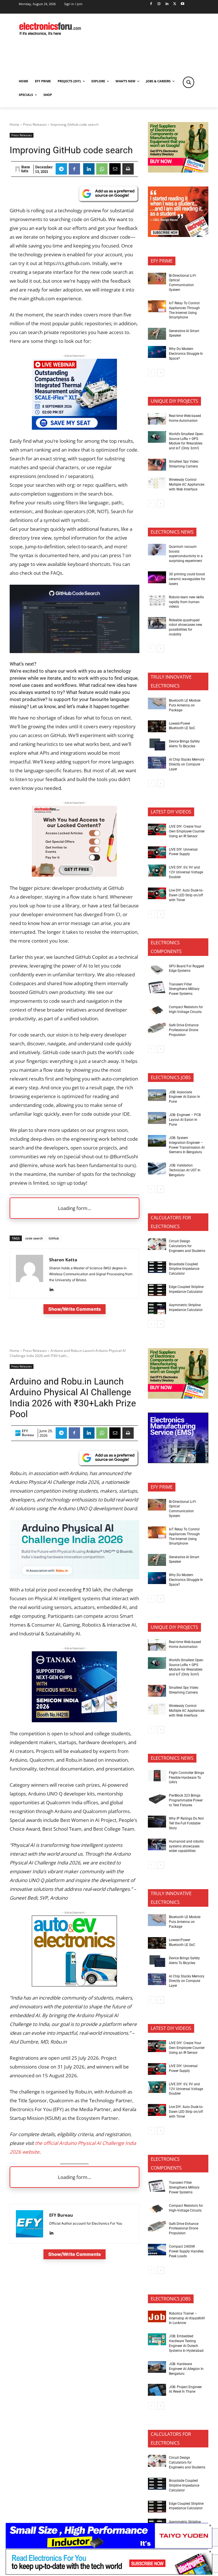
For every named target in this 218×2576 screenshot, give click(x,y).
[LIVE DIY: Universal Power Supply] (157, 852)
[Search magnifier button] (188, 82)
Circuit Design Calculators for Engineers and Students (187, 1246)
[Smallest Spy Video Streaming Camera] (157, 465)
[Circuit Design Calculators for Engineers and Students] (157, 1244)
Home (14, 124)
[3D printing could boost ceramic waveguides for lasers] (157, 577)
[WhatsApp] (102, 169)
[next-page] (161, 373)
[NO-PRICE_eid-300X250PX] (178, 171)
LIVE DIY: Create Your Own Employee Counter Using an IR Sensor (187, 831)
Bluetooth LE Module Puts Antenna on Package (185, 705)
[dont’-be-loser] (109, 2573)
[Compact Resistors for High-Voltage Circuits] (157, 1010)
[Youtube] (183, 4)
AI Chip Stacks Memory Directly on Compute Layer (187, 764)
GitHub (54, 1238)
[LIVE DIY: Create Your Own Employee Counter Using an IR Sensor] (157, 830)
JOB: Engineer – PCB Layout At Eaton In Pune (185, 1120)
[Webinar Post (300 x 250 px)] (74, 428)
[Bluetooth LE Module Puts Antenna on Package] (157, 704)
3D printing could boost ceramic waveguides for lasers (187, 579)
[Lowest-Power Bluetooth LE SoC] (157, 726)
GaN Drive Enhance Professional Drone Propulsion (184, 1030)
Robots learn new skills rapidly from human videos (186, 602)
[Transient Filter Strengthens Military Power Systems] (157, 987)
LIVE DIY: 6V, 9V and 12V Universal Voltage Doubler (186, 872)
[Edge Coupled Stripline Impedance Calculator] (157, 1290)
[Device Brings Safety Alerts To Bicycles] (157, 744)
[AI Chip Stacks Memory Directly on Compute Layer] (157, 763)
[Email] (115, 169)
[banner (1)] (74, 875)
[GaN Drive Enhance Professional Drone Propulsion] (157, 1028)
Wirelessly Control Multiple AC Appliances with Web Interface (187, 484)
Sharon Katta (26, 169)
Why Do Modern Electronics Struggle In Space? (186, 354)
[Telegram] (61, 169)
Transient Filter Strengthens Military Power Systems (184, 989)
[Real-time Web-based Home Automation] (157, 419)
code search (34, 1238)
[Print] (128, 169)
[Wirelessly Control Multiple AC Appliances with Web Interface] (157, 483)
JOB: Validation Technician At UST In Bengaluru (185, 1170)
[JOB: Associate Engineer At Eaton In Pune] (157, 1095)
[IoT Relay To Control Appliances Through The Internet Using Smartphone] (157, 306)
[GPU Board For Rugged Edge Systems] (157, 969)
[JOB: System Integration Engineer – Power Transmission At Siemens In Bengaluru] (157, 1141)
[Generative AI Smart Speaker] (157, 334)
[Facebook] (151, 4)
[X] (175, 4)
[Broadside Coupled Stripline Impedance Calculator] (157, 1267)
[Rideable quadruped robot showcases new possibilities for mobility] (157, 623)
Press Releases (35, 124)
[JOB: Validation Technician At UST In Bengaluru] (157, 1169)
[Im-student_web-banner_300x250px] (178, 235)
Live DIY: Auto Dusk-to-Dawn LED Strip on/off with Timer (186, 895)
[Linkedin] (167, 4)
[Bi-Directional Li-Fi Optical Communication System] (157, 279)
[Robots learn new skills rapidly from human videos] (157, 600)
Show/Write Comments (75, 1309)
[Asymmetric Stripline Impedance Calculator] (157, 1308)
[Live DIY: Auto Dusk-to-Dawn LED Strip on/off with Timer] (157, 893)
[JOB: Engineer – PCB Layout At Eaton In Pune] (157, 1118)
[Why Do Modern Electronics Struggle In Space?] (157, 352)
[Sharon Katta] (18, 169)
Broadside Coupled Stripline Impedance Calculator (184, 1269)
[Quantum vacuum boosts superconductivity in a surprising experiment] (157, 550)
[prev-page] (151, 373)
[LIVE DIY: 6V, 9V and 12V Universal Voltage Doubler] (157, 870)
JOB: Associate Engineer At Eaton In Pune (185, 1097)
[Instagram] (159, 4)
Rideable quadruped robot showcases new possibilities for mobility (185, 627)
